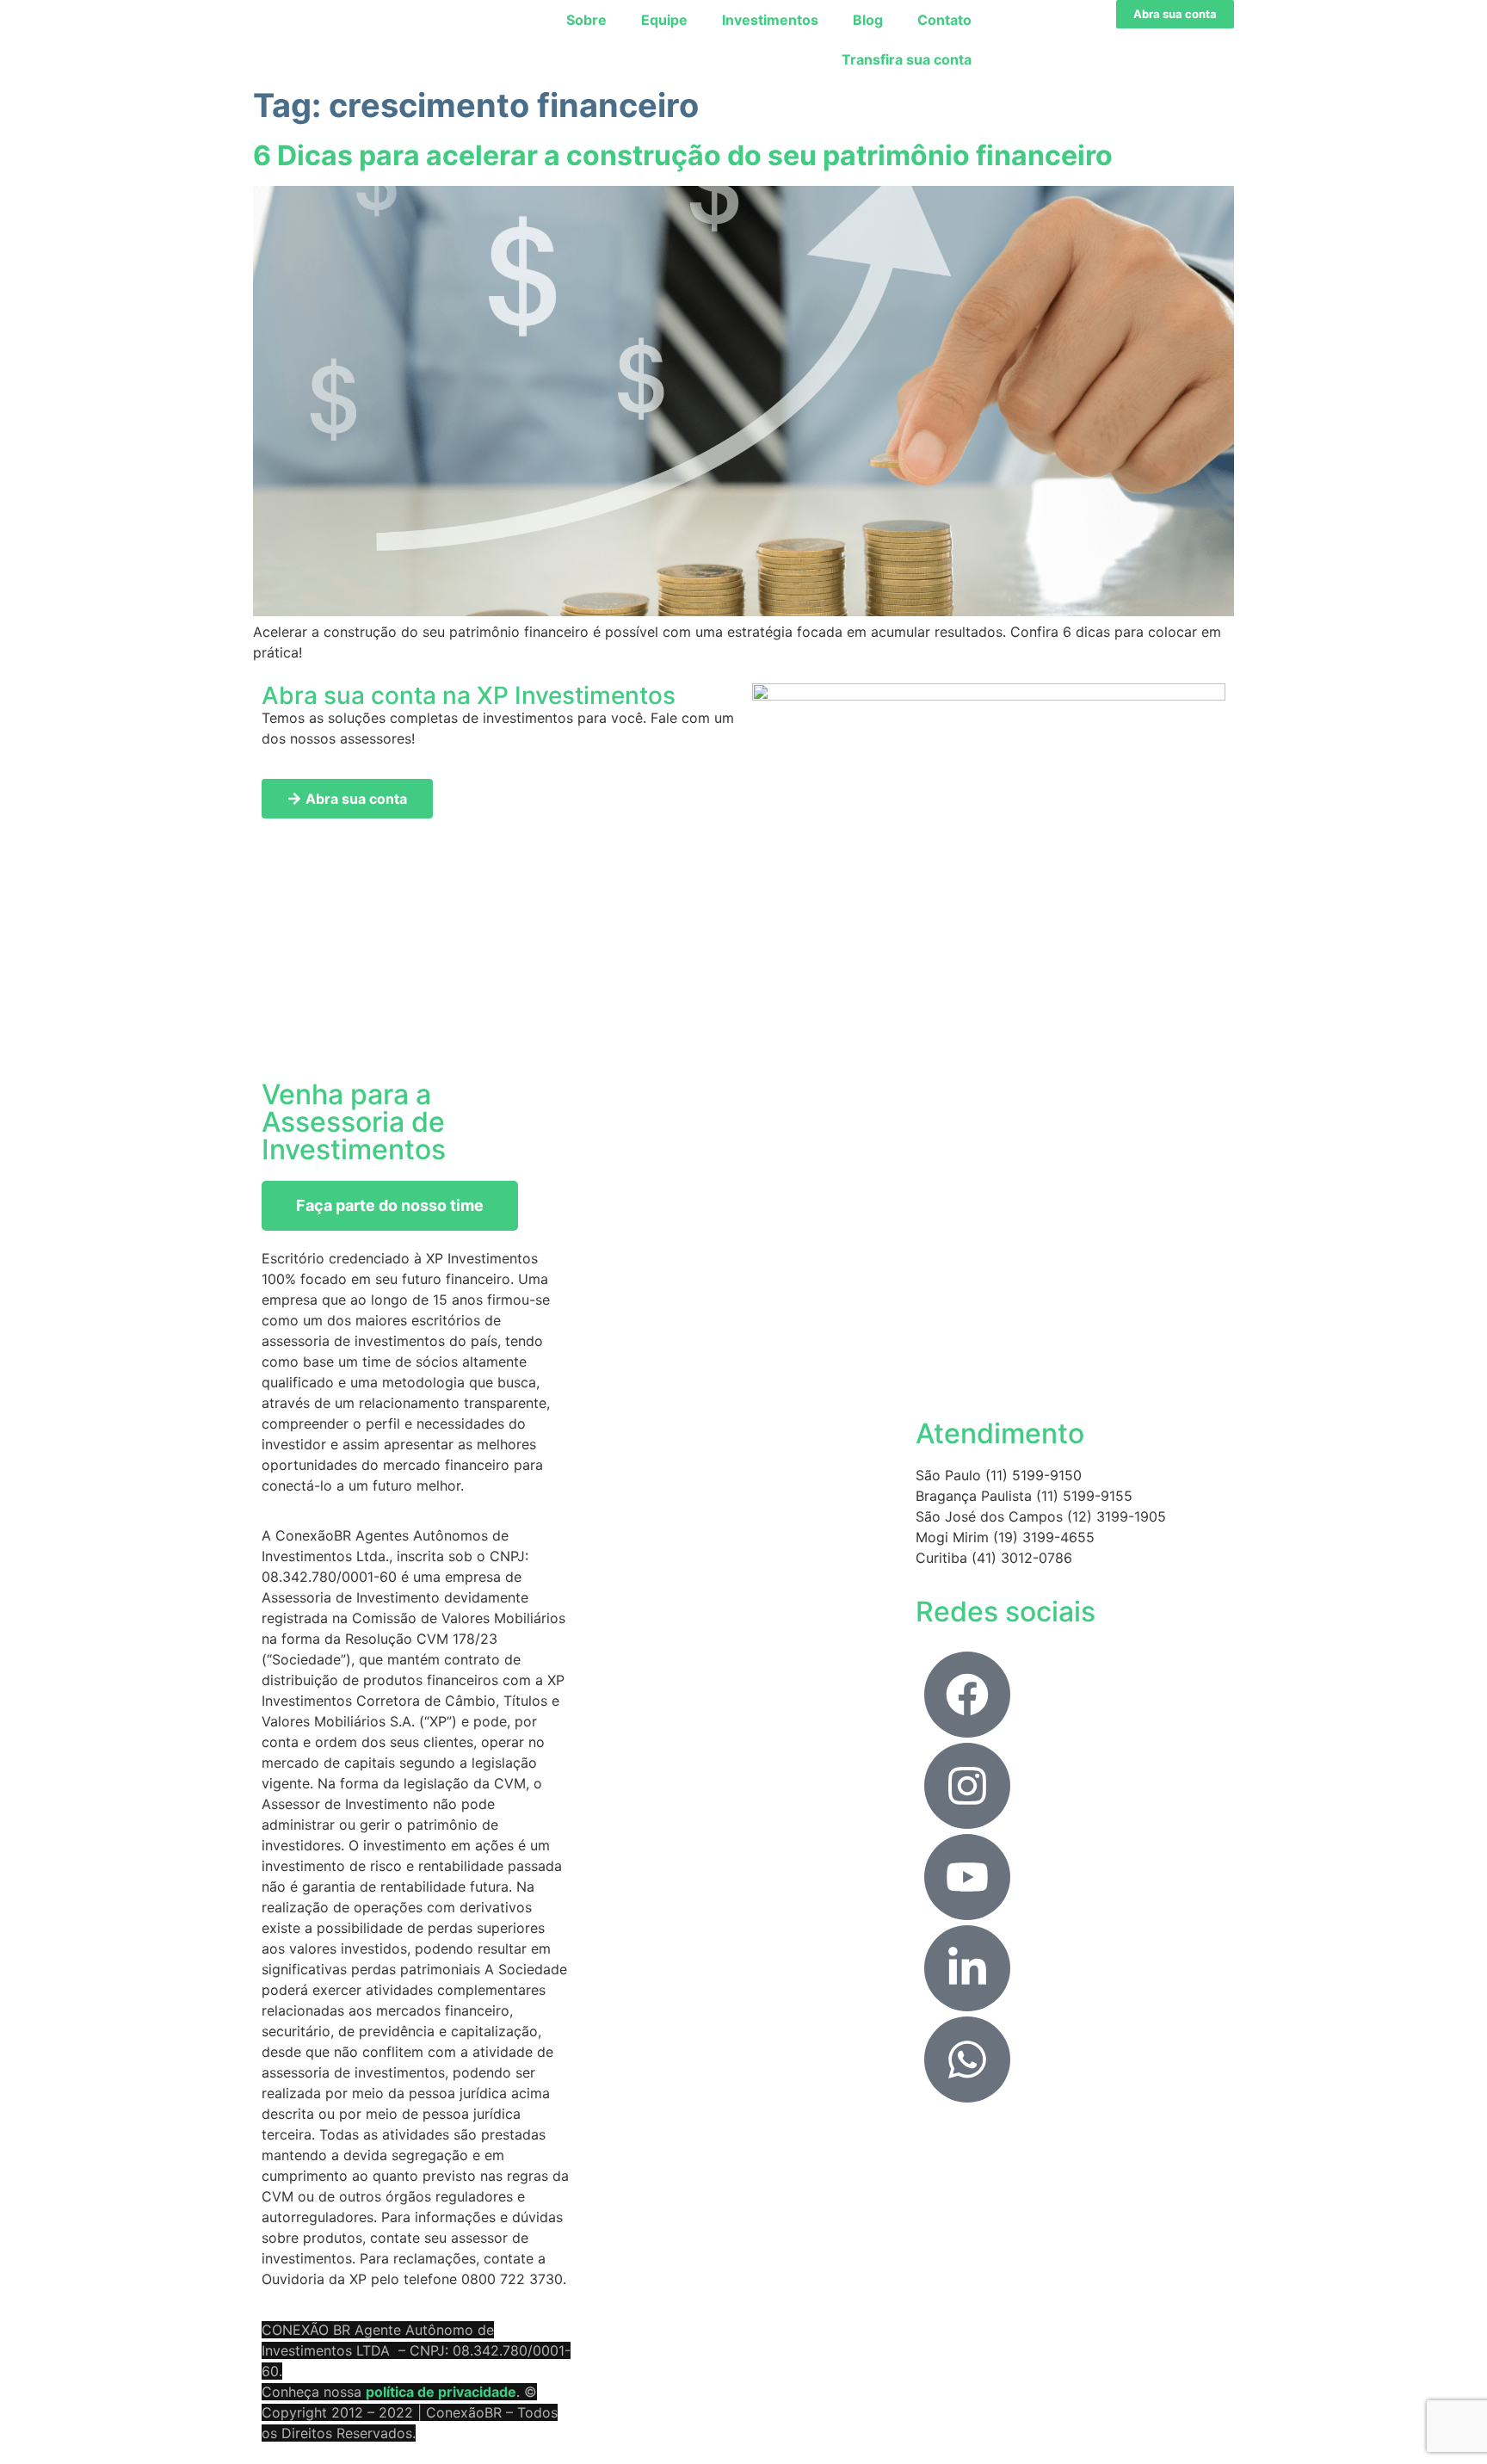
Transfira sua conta (907, 59)
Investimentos (770, 20)
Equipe (664, 20)
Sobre (586, 20)
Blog (868, 20)
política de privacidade (441, 2392)
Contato (944, 20)
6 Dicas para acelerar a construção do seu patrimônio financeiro (683, 155)
